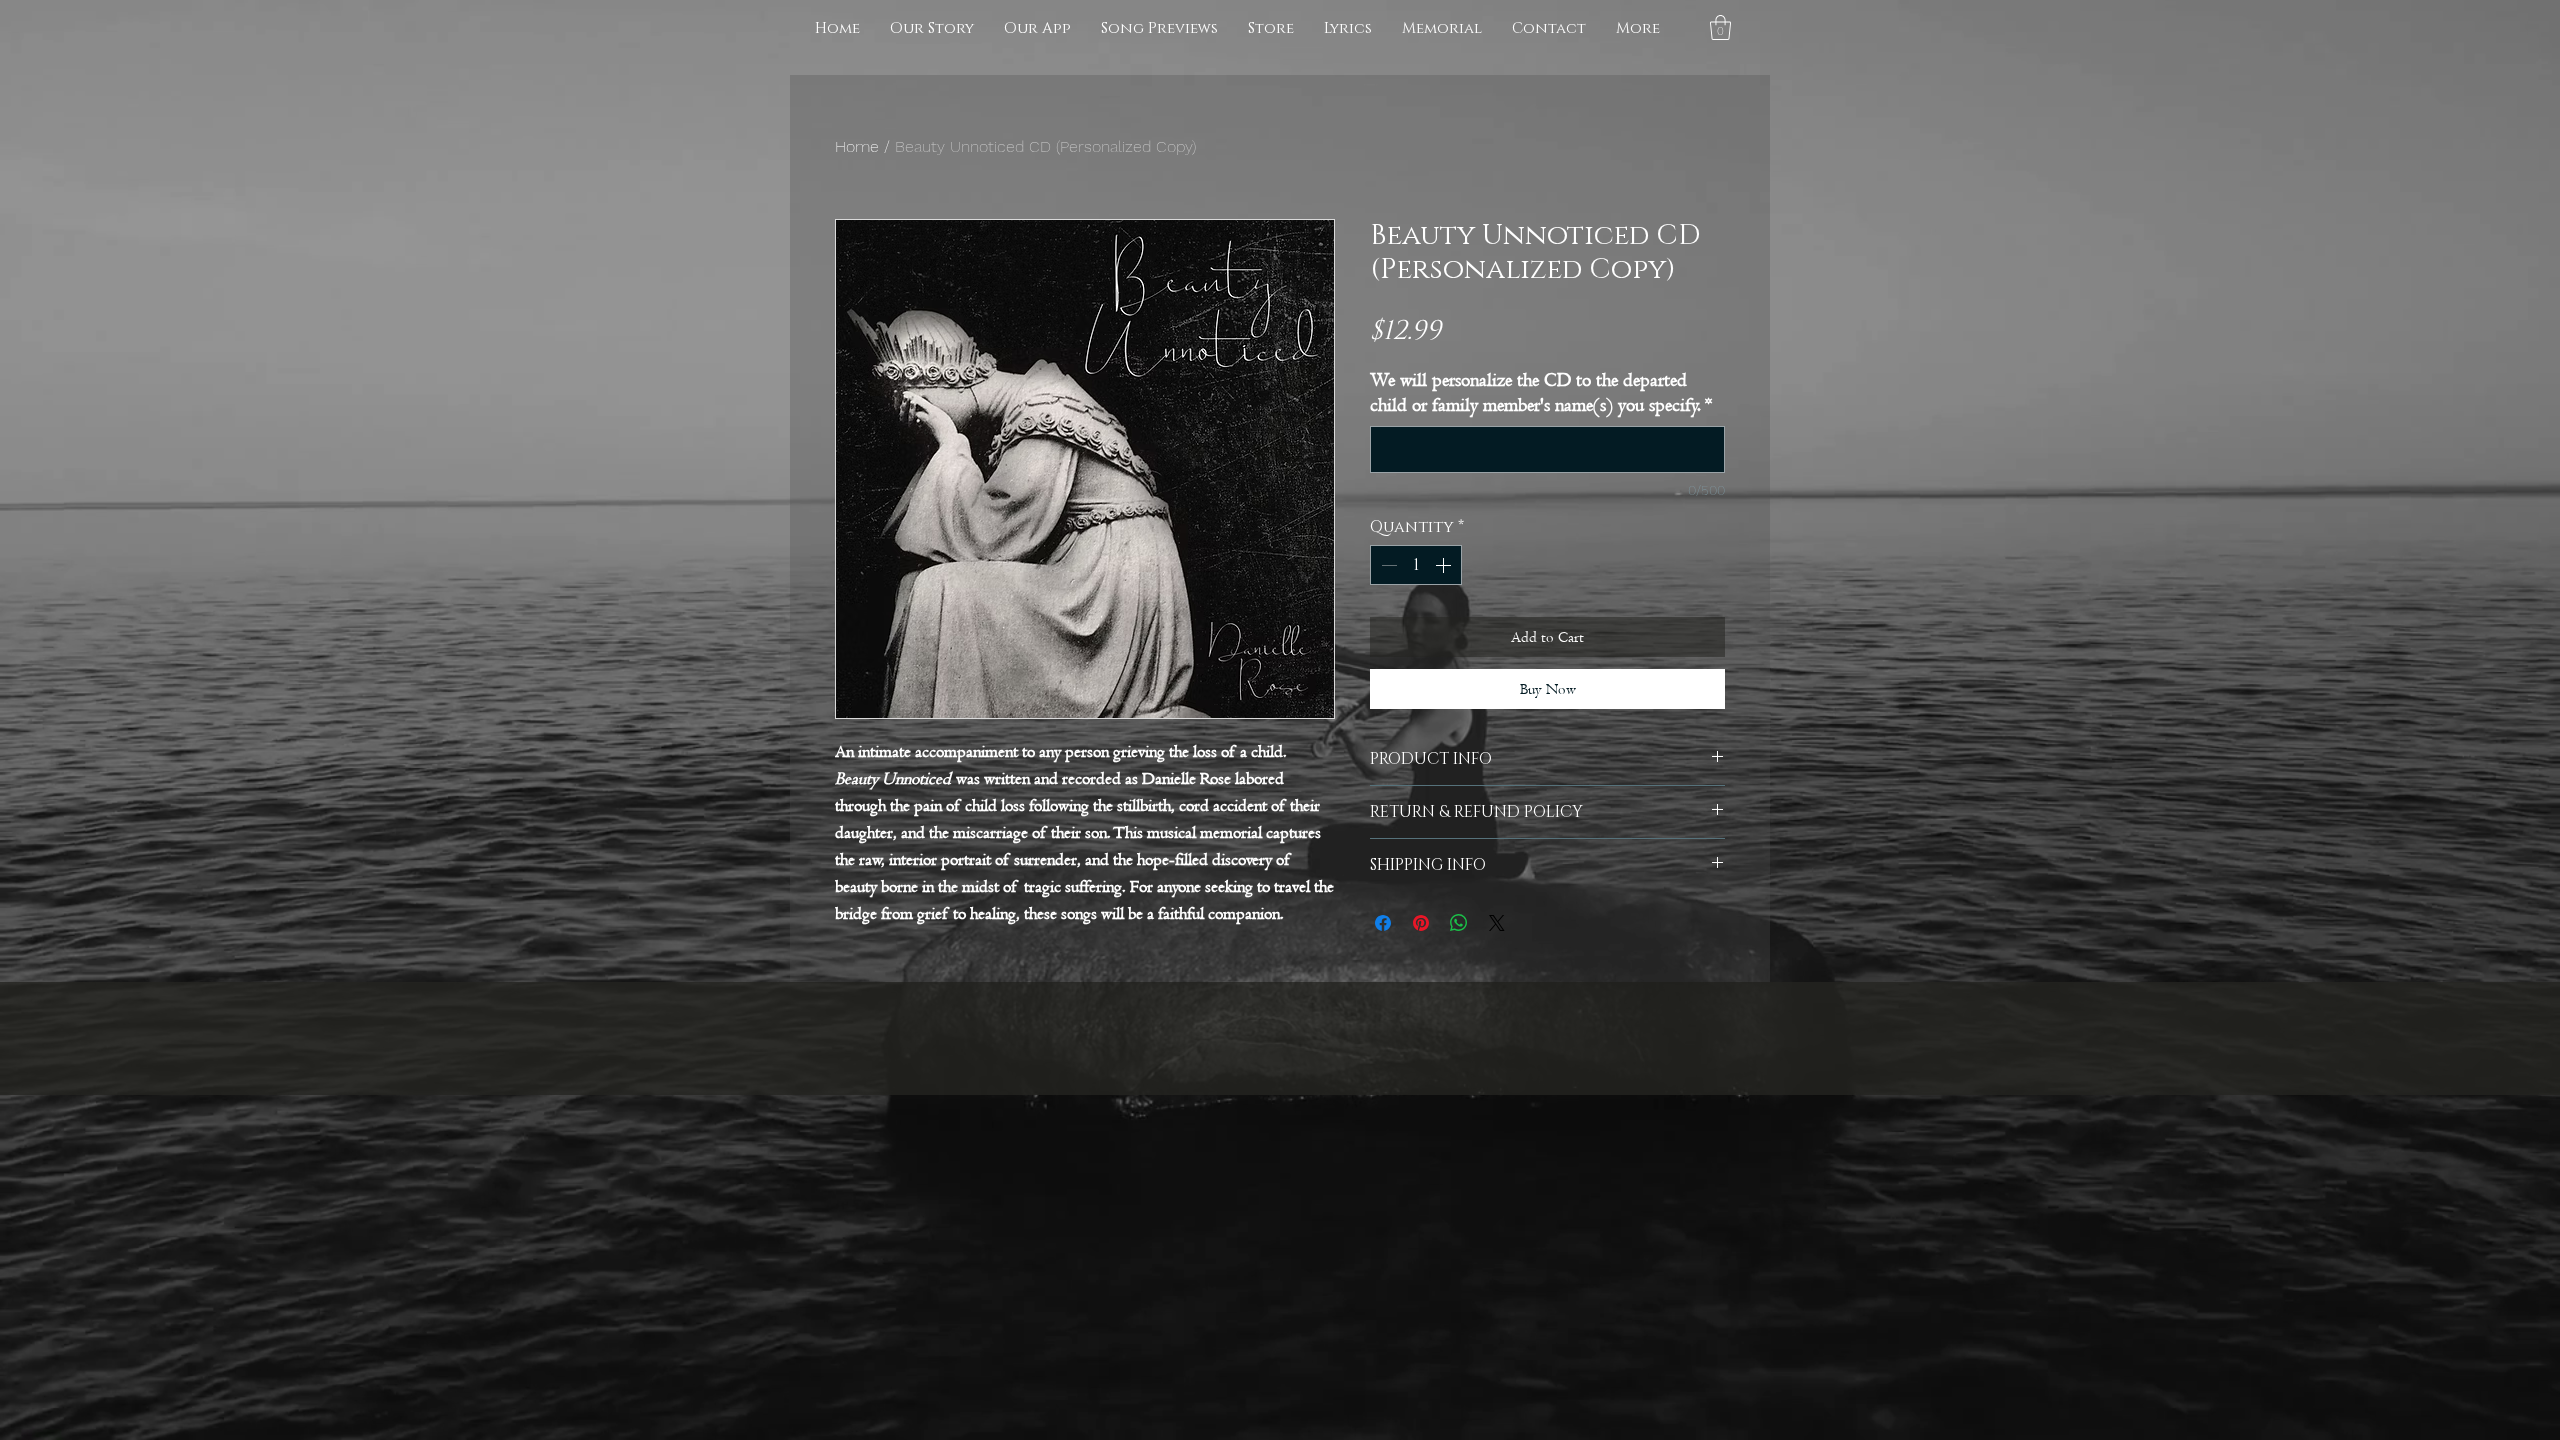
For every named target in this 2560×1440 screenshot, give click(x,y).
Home (857, 146)
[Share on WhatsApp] (1459, 923)
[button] (1720, 27)
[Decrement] (1387, 565)
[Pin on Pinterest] (1421, 923)
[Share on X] (1497, 923)
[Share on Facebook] (1383, 923)
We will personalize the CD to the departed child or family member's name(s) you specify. (1541, 393)
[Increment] (1445, 565)
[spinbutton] (1416, 565)
